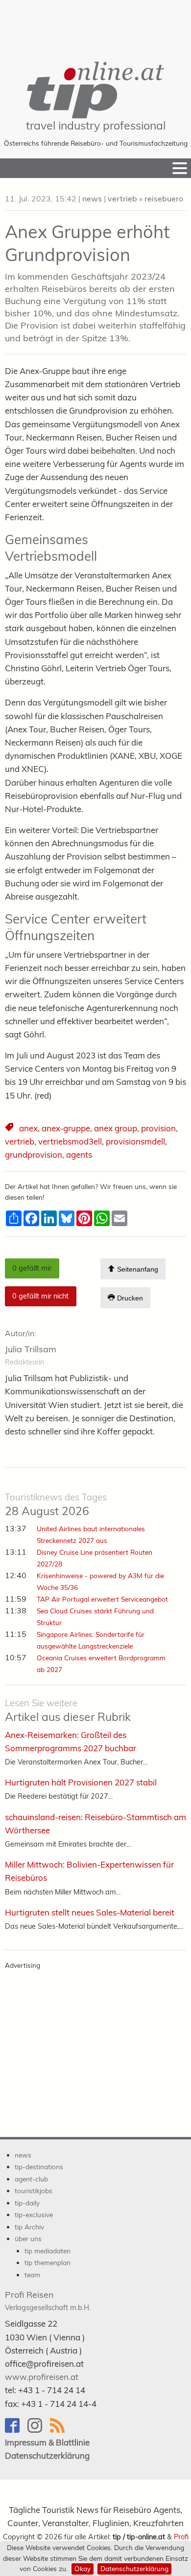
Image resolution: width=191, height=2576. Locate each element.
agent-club (31, 2179)
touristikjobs (34, 2191)
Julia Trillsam (31, 1349)
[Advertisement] (95, 24)
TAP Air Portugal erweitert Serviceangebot (102, 1599)
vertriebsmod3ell (70, 1141)
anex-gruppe (66, 1128)
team (32, 2275)
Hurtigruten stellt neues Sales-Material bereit (90, 1912)
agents (79, 1155)
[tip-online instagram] (39, 2430)
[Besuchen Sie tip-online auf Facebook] (16, 2430)
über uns (28, 2238)
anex (28, 1128)
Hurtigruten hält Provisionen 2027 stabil (81, 1782)
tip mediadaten (48, 2251)
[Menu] (180, 168)
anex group (116, 1128)
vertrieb (122, 198)
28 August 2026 (56, 1505)
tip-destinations (39, 2167)
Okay (83, 2568)
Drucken (129, 1299)
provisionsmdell (135, 1141)
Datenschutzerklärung (134, 2568)
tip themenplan (48, 2262)
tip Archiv (29, 2227)
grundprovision (34, 1155)
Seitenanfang (137, 1270)
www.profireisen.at (42, 2377)
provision (158, 1128)
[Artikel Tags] (10, 1128)
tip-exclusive (34, 2214)
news (92, 198)
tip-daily (27, 2203)
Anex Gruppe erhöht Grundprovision (87, 243)
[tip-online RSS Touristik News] (60, 2430)
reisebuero (164, 198)
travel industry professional (96, 125)
